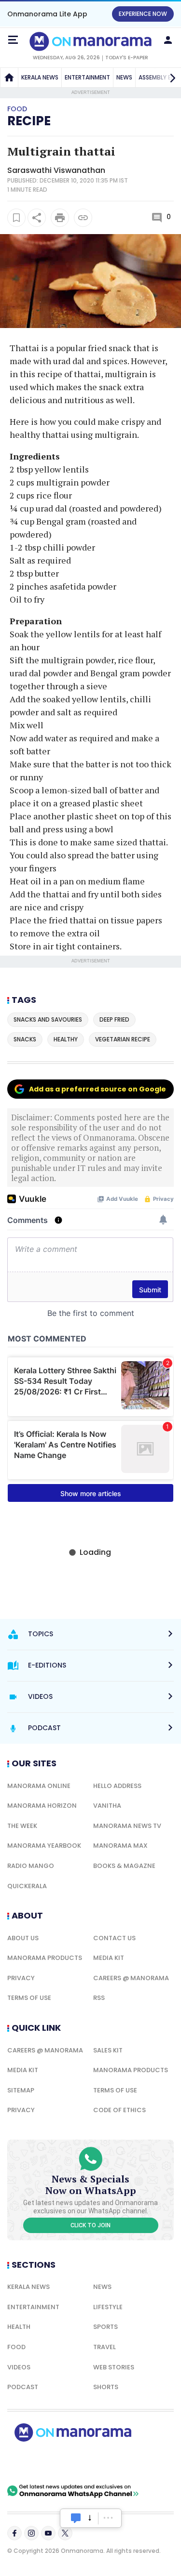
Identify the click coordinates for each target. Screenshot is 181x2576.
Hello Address (117, 1786)
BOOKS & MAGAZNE (124, 1866)
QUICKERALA (27, 1886)
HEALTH (19, 2327)
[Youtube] (48, 2533)
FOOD (16, 2347)
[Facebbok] (14, 2533)
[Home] (9, 78)
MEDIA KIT (109, 1958)
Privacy (21, 1978)
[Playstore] (39, 2463)
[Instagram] (31, 2533)
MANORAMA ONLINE (39, 1786)
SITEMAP (21, 2090)
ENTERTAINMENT (87, 77)
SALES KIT (108, 2050)
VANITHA (107, 1806)
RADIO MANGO (31, 1866)
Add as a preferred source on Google (97, 1089)
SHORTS (106, 2387)
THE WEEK (22, 1826)
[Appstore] (106, 2463)
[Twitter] (65, 2533)
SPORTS (105, 2327)
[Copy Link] (83, 218)
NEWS (124, 77)
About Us (23, 1938)
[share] (37, 218)
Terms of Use (29, 1998)
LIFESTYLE (108, 2307)
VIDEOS (19, 2367)
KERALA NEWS (40, 77)
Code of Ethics (119, 2110)
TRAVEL (104, 2347)
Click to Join (90, 2225)
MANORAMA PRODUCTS (45, 1958)
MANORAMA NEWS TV (127, 1826)
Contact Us (114, 1938)
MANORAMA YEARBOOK (44, 1846)
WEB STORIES (114, 2367)
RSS (99, 1998)
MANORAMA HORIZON (42, 1806)
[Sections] (13, 40)
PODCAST (23, 2387)
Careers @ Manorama (131, 1978)
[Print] (60, 218)
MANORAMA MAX (120, 1846)
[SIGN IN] (168, 40)
